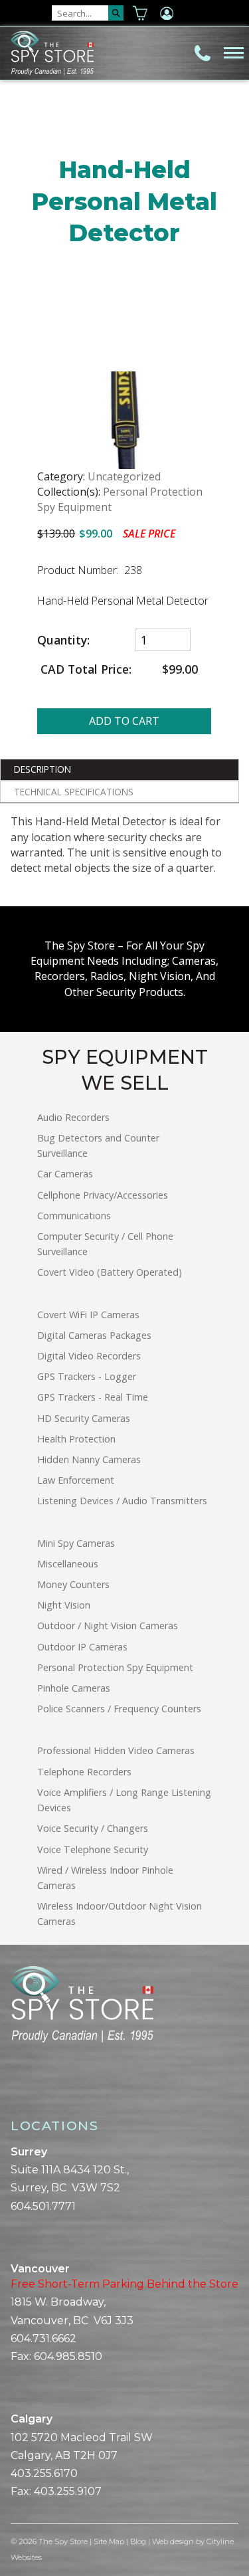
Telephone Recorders (84, 1772)
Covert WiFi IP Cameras (88, 1315)
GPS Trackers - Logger (87, 1376)
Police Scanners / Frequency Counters (119, 1709)
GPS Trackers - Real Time (93, 1397)
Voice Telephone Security (93, 1849)
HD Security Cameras (84, 1418)
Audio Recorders (73, 1117)
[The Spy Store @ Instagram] (37, 2089)
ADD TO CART (124, 721)
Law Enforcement (76, 1480)
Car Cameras (65, 1174)
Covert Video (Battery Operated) (110, 1272)
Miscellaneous (68, 1564)
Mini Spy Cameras (76, 1543)
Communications (74, 1216)
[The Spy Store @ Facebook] (16, 2089)
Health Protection (76, 1439)
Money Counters (73, 1584)
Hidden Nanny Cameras (89, 1459)
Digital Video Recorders (89, 1356)
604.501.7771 (43, 2206)
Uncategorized (124, 476)
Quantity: (65, 640)
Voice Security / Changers (93, 1828)
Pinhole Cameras (74, 1688)
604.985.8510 (68, 2356)
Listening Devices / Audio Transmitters (122, 1501)
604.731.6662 (43, 2338)
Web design (173, 2541)
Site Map (109, 2541)
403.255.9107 (68, 2491)
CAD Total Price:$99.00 (118, 669)
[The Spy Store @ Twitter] (27, 2089)
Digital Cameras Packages (94, 1335)
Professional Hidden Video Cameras (116, 1750)
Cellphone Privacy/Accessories (103, 1195)
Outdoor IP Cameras (82, 1647)
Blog (138, 2541)
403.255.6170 (44, 2473)
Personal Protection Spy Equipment (115, 1667)
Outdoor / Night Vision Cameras (108, 1626)
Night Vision (64, 1605)
